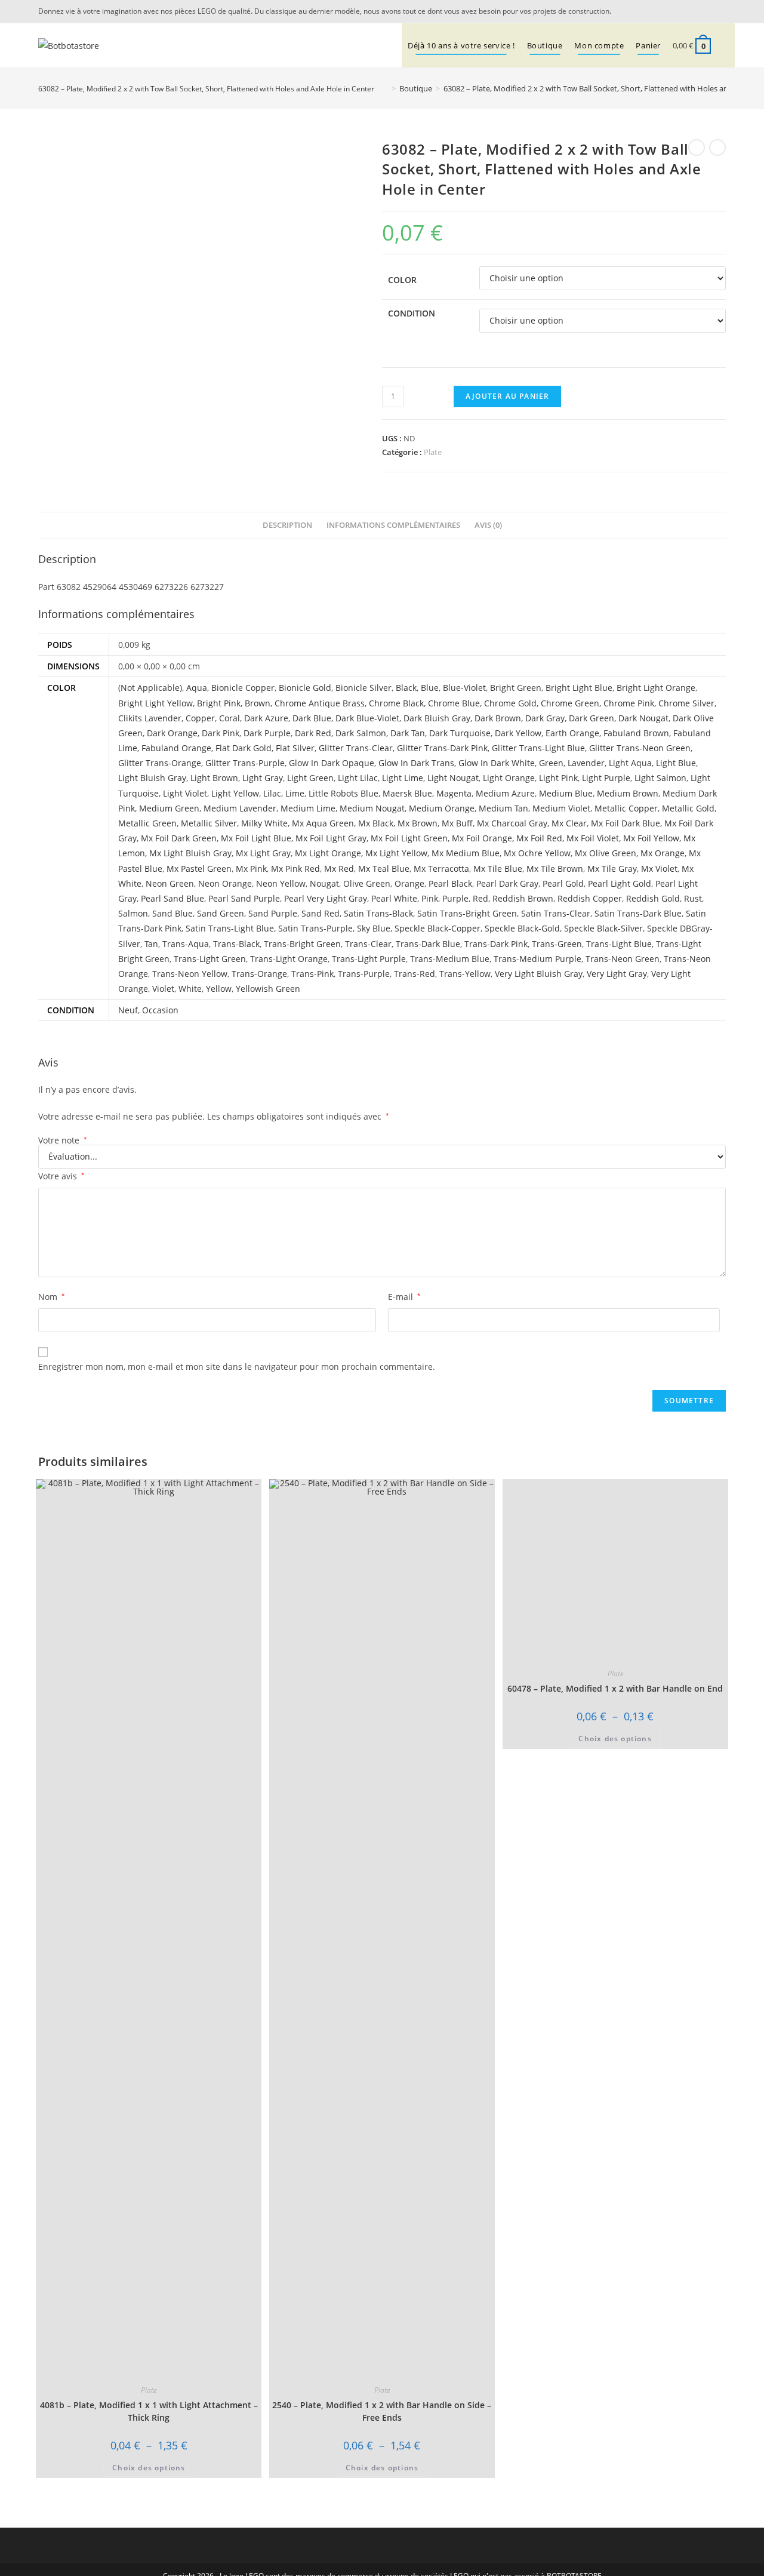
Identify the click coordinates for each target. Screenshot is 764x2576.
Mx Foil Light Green (409, 838)
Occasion (160, 1010)
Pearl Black (450, 883)
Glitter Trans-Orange (160, 763)
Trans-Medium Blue (450, 959)
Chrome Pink (629, 703)
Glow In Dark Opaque (332, 763)
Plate (433, 452)
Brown (258, 703)
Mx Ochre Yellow (537, 853)
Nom (52, 1297)
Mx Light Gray (263, 853)
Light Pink (558, 778)
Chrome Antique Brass (320, 703)
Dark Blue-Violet (367, 718)
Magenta (454, 793)
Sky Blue (374, 928)
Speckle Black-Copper (438, 928)
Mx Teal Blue (384, 869)
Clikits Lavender (150, 718)
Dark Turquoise (460, 733)
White (190, 989)
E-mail (404, 1297)
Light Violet (185, 793)
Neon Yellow (281, 883)
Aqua (197, 688)
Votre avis (61, 1176)
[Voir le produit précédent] (697, 147)
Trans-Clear (368, 944)
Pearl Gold (563, 883)
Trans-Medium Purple (537, 959)
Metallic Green (147, 823)
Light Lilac (358, 778)
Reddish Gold (653, 898)
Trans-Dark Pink (496, 944)
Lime (295, 793)
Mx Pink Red (295, 869)
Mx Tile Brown (555, 869)
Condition (412, 313)
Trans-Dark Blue (428, 944)
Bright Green (516, 688)
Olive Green (367, 883)
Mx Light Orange (328, 853)
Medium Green (169, 808)
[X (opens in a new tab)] (704, 11)
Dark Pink (221, 733)
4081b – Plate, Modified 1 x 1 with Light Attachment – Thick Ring (149, 2411)
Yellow (219, 989)
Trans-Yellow (465, 974)
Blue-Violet (464, 688)
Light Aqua (630, 763)
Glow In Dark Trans (416, 763)
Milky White (264, 823)
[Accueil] (385, 88)
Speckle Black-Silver (603, 928)
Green (551, 763)
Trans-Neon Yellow (190, 974)
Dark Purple (267, 733)
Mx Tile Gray (612, 869)
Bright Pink (219, 703)
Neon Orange (225, 883)
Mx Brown (418, 823)
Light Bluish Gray (152, 778)
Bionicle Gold (305, 688)
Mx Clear (569, 823)
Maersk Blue (407, 793)
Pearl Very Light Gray (326, 898)
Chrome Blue (454, 703)
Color (402, 280)
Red (480, 898)
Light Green (310, 778)
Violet (163, 989)
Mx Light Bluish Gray (190, 853)
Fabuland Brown (636, 733)
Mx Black (376, 823)
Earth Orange (572, 733)
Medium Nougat (372, 808)
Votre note (63, 1141)
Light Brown (214, 778)
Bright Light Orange (656, 688)
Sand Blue (172, 913)
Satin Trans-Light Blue (230, 928)
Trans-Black (236, 944)
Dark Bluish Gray (437, 718)
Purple (455, 898)
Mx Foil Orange (482, 838)
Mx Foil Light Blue (256, 838)
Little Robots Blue (344, 793)
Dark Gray (545, 718)
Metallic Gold (688, 808)
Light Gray (263, 778)
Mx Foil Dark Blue (626, 823)
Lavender (586, 763)
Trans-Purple (364, 974)
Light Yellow (235, 793)
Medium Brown (628, 793)
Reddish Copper (590, 898)
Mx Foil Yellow (651, 838)
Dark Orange (172, 733)
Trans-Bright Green (302, 944)
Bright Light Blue (579, 688)
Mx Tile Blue (498, 869)
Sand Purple (273, 913)
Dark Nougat (643, 718)
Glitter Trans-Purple (245, 763)
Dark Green (592, 718)
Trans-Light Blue (619, 944)
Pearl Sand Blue (172, 898)
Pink (430, 898)
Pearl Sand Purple (244, 898)
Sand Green (221, 913)
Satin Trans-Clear (556, 913)
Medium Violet (561, 808)
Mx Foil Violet (593, 838)
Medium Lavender (240, 808)
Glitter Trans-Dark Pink (442, 748)
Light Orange (509, 778)
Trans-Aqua (186, 944)
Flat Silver (295, 748)
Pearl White (394, 898)
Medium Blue (566, 793)
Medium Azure (505, 793)
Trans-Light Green (210, 959)
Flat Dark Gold (244, 748)
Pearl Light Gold (620, 883)
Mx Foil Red (539, 838)
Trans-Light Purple (369, 959)
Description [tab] (287, 525)
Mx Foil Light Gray (331, 838)
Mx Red (339, 869)
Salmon (133, 913)
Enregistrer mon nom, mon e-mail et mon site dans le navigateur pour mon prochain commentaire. (237, 1367)
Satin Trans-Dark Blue (638, 913)
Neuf (128, 1010)
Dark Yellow (518, 733)
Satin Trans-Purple (315, 928)
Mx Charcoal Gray (512, 823)
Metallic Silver (209, 823)
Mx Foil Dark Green (179, 838)
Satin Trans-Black (378, 913)
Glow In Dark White (497, 763)
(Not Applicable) (150, 688)
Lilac (272, 793)
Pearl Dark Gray (507, 883)
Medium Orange (442, 808)
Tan (151, 944)
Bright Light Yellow (155, 703)
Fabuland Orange (176, 748)
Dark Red (313, 733)
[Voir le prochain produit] (717, 147)
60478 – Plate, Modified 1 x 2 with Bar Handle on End (615, 1688)
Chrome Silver (686, 703)
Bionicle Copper (243, 688)
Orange (409, 883)
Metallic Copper (626, 808)
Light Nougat (453, 778)
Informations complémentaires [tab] (393, 525)
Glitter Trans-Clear (356, 748)
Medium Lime (308, 808)
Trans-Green (557, 944)
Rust (693, 898)
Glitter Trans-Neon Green (640, 748)
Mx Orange (663, 853)
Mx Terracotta (441, 869)
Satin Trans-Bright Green (467, 913)
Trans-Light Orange (289, 959)
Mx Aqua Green (323, 823)
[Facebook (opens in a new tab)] (719, 11)
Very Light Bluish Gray (539, 974)
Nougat (324, 883)
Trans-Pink (312, 974)
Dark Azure (266, 718)
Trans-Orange (259, 974)
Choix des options (149, 2468)
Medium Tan (503, 808)
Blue (430, 688)
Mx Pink (251, 869)
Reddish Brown (523, 898)
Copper (200, 718)
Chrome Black (396, 703)
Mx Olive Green (606, 853)
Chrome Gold (510, 703)
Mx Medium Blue (466, 853)
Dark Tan (408, 733)
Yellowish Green (268, 989)
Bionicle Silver (363, 688)
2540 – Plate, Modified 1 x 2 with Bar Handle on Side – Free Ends (382, 2411)
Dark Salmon (361, 733)
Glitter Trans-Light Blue (538, 748)
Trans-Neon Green (623, 959)
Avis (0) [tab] (488, 525)
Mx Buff (457, 823)
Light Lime (403, 778)
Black (406, 688)
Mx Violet (659, 869)
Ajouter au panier (507, 396)
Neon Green (170, 883)
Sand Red (321, 913)
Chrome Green (570, 703)
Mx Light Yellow (396, 853)
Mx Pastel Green (199, 869)
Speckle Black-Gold (522, 928)
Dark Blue (312, 718)
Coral (229, 718)
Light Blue (676, 763)
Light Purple (606, 778)
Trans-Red (415, 974)
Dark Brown (498, 718)
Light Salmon (660, 778)
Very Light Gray (617, 974)
